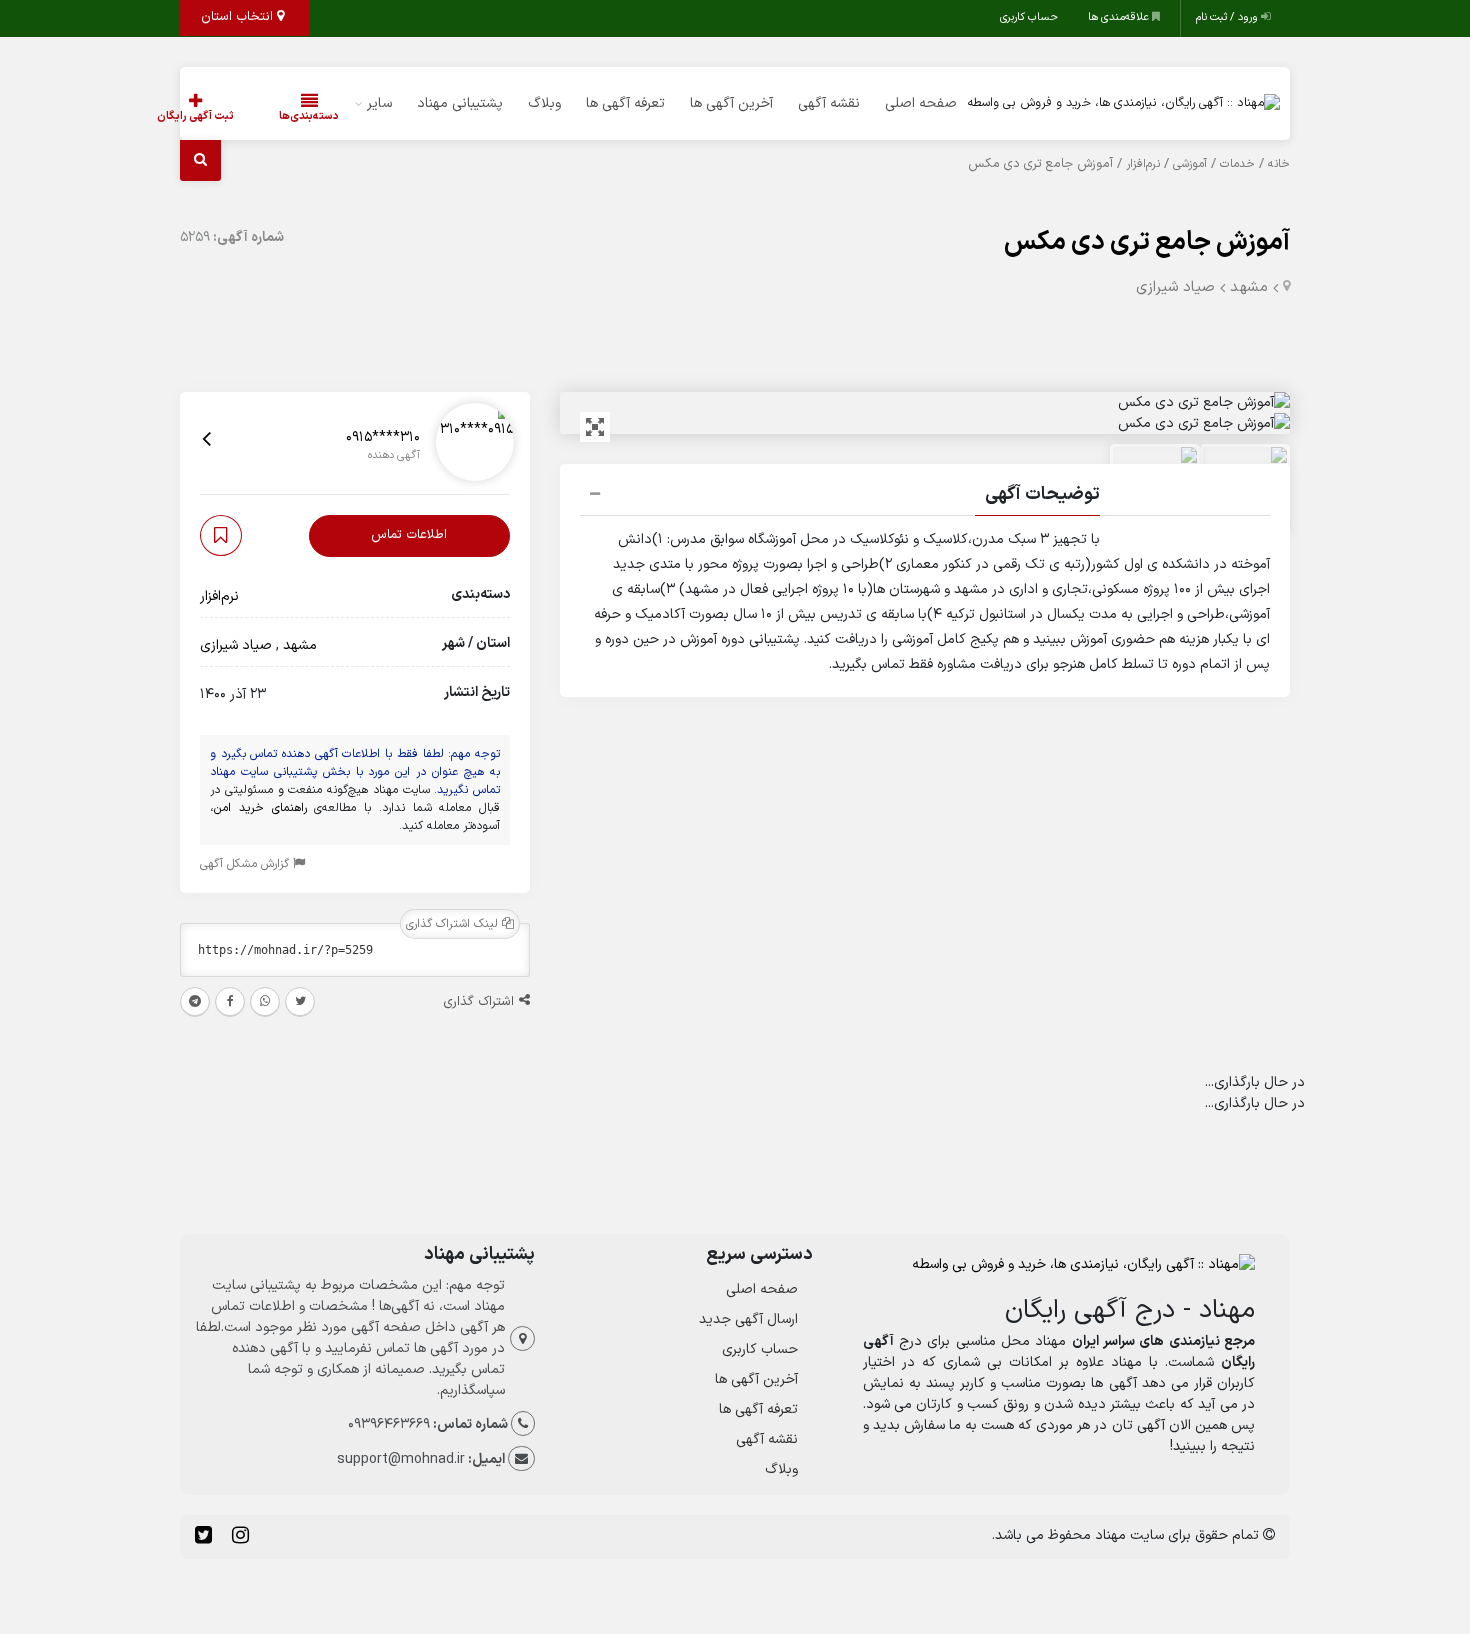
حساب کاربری (1029, 17)
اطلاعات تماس (409, 535)
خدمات (1237, 164)
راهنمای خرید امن (260, 808)
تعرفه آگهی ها (625, 103)
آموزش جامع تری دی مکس (1147, 242)
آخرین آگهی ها (731, 103)
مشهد (1249, 287)
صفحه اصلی (921, 103)
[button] (925, 497)
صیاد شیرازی (1175, 287)
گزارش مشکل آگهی (246, 864)
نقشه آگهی (829, 103)
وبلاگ (544, 103)
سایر (379, 103)
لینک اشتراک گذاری (454, 924)
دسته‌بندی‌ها (309, 116)
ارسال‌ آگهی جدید (748, 1319)
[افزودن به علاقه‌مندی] (221, 535)
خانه (1279, 164)
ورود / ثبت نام (1228, 17)
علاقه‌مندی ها (1120, 17)
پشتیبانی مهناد (460, 103)
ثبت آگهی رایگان (195, 116)
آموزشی (1190, 164)
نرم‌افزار (1143, 164)
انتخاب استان (239, 17)
